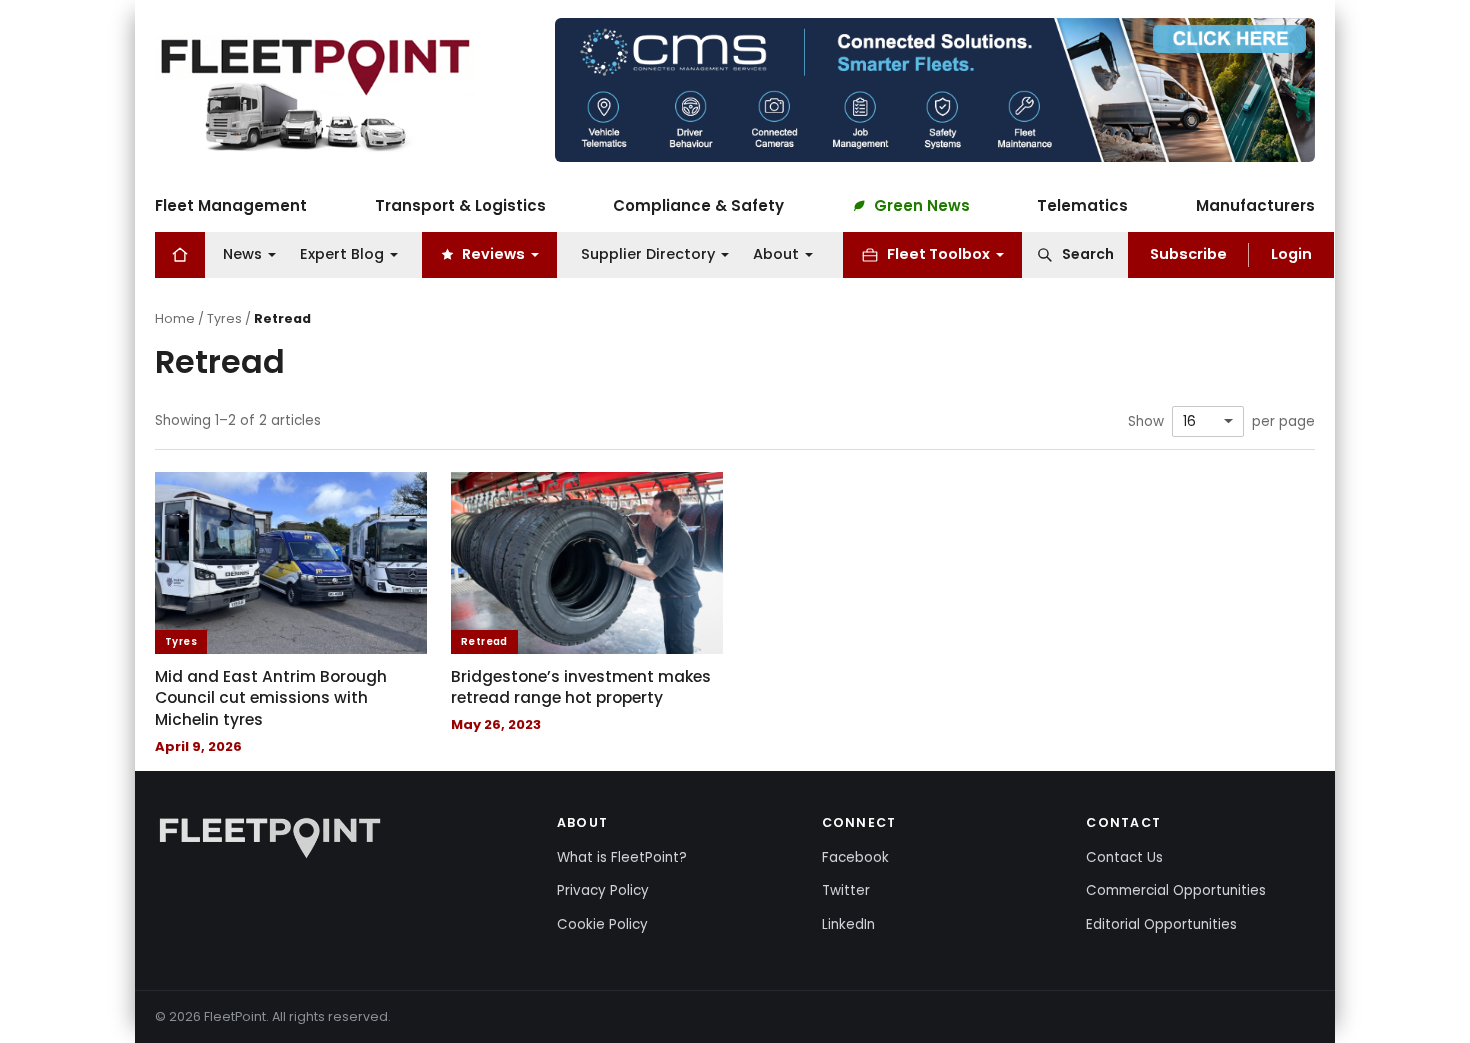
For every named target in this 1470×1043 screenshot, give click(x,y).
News (242, 254)
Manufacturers (1255, 205)
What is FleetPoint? (622, 857)
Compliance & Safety (698, 205)
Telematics (1082, 205)
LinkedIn (848, 924)
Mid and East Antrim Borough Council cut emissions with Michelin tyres (271, 698)
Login (1291, 254)
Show (1146, 422)
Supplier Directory (648, 254)
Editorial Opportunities (1161, 924)
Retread (484, 641)
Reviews (493, 254)
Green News (922, 205)
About (776, 254)
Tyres (224, 318)
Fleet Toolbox (938, 254)
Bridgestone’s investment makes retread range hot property (581, 687)
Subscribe (1188, 254)
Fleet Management (231, 205)
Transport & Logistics (460, 205)
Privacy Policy (603, 890)
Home (175, 318)
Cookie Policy (602, 924)
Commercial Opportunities (1176, 890)
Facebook (855, 857)
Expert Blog (342, 254)
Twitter (846, 890)
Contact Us (1124, 857)
